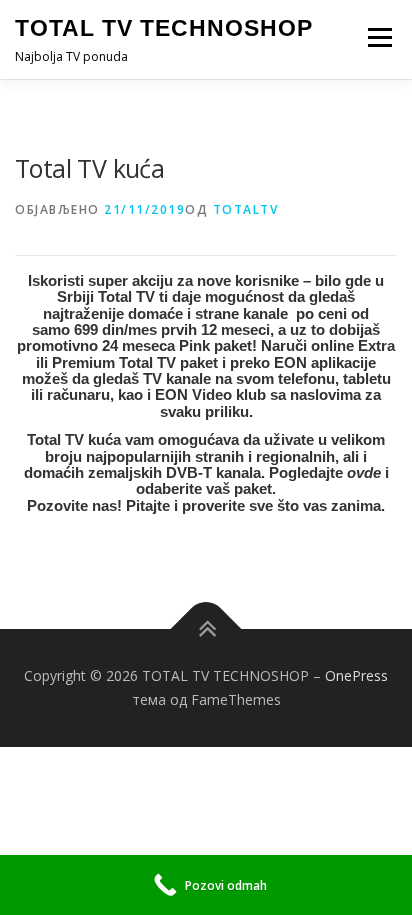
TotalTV (246, 209)
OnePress (356, 675)
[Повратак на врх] (206, 629)
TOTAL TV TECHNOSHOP (164, 28)
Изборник (379, 37)
